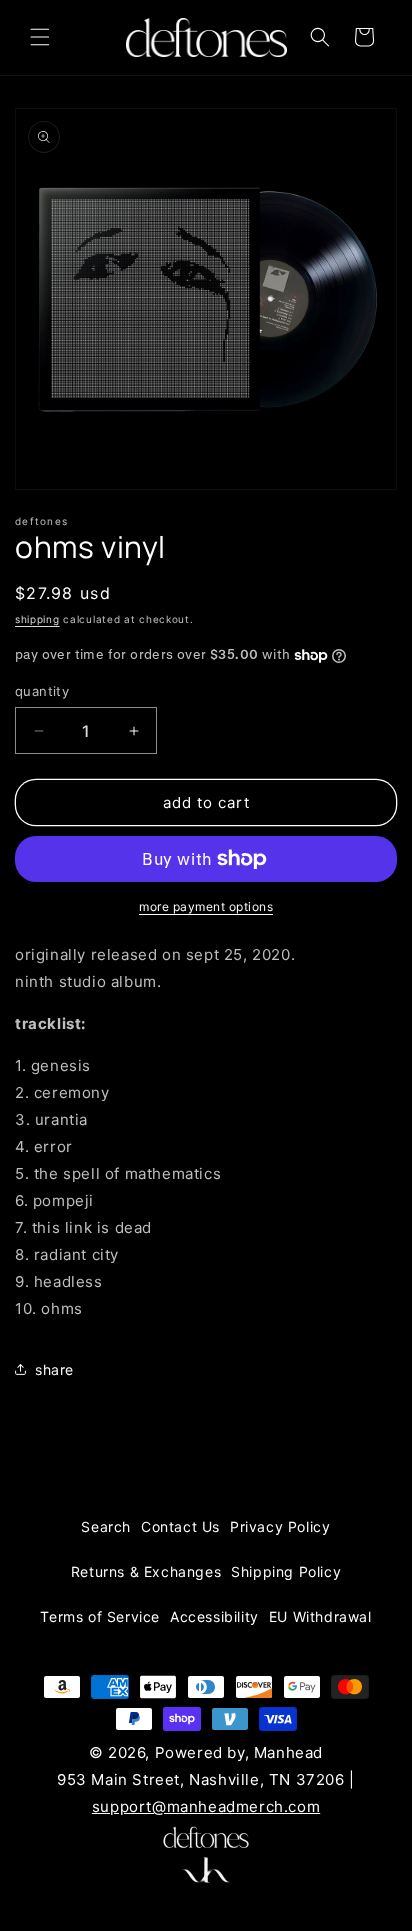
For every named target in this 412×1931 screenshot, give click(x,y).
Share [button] (54, 1369)
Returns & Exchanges (146, 1571)
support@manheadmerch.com (206, 1806)
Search (106, 1526)
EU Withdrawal (320, 1616)
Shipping (37, 619)
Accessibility (214, 1616)
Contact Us (180, 1526)
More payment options (206, 906)
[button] (40, 37)
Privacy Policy (280, 1526)
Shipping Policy (286, 1571)
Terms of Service (100, 1616)
